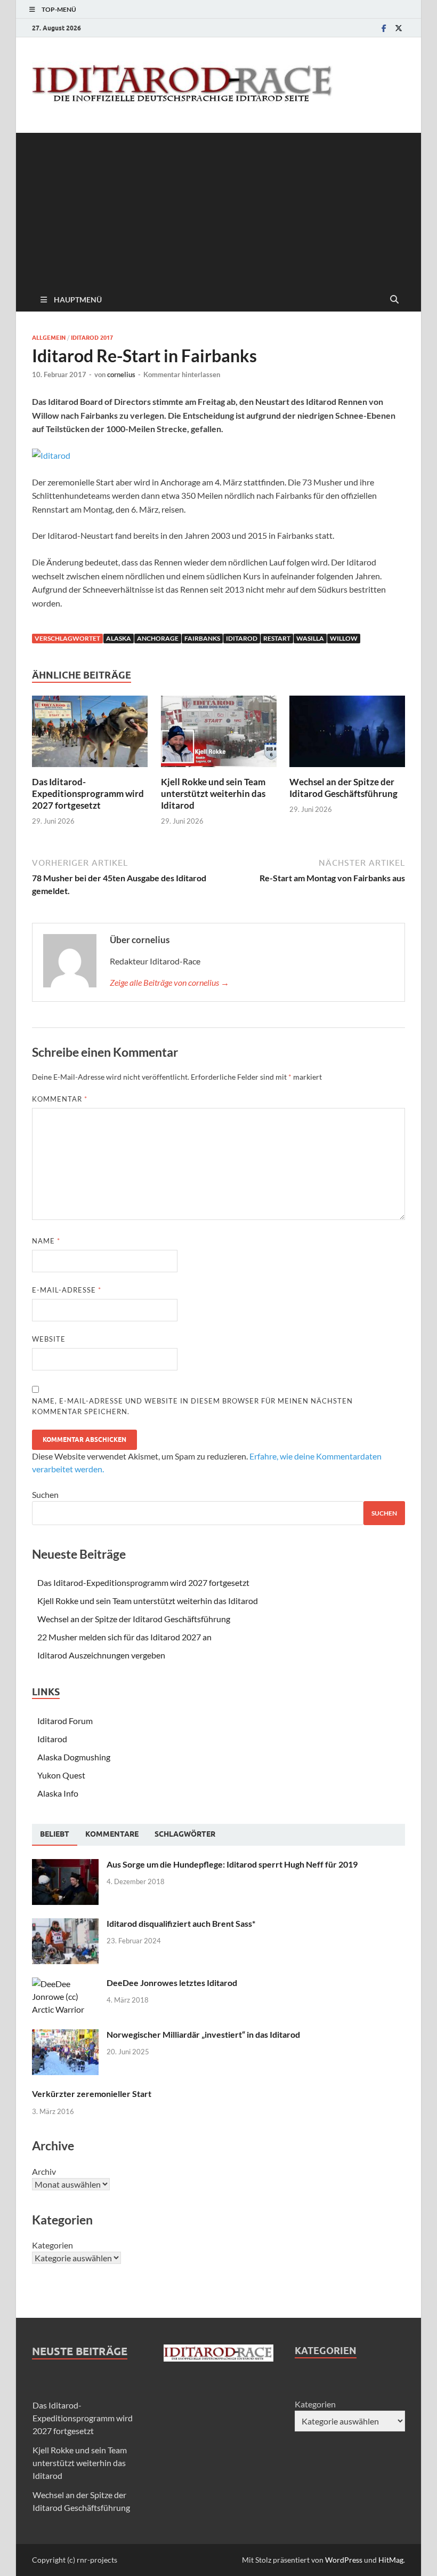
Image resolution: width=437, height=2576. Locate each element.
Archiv (44, 2171)
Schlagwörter (185, 1834)
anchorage (158, 638)
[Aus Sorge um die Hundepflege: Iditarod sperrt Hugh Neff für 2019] (65, 1865)
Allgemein (49, 338)
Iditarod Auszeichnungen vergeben (101, 1655)
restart (277, 638)
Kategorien (52, 2245)
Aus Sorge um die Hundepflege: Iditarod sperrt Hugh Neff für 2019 (232, 1864)
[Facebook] (384, 28)
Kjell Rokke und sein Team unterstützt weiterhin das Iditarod (213, 793)
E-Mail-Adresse (67, 1290)
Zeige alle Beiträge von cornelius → (169, 982)
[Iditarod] (51, 455)
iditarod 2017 (92, 338)
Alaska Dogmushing (74, 1757)
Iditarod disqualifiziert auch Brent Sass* (181, 1923)
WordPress (344, 2560)
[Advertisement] (218, 208)
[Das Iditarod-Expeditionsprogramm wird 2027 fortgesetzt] (90, 734)
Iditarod (52, 1739)
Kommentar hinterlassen (182, 374)
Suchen (45, 1494)
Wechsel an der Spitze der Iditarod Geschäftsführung (343, 788)
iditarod (242, 638)
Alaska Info (58, 1793)
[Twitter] (399, 28)
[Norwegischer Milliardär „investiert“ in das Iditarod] (65, 2035)
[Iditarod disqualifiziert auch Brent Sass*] (65, 1924)
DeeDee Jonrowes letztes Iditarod (172, 1983)
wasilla (310, 638)
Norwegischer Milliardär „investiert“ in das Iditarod (203, 2034)
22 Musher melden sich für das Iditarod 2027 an (124, 1637)
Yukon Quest (61, 1775)
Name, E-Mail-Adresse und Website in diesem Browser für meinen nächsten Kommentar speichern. (192, 1406)
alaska (119, 638)
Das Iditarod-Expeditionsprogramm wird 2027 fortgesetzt (88, 793)
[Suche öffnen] (394, 300)
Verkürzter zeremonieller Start (92, 2094)
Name (46, 1241)
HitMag (391, 2560)
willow (344, 638)
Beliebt (55, 1834)
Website (49, 1339)
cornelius (121, 374)
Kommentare (112, 1834)
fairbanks (202, 638)
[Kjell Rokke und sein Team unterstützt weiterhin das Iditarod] (219, 734)
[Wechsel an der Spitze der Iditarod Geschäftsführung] (347, 734)
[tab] (55, 1835)
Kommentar (60, 1099)
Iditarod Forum (65, 1721)
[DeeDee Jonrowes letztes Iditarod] (65, 1984)
